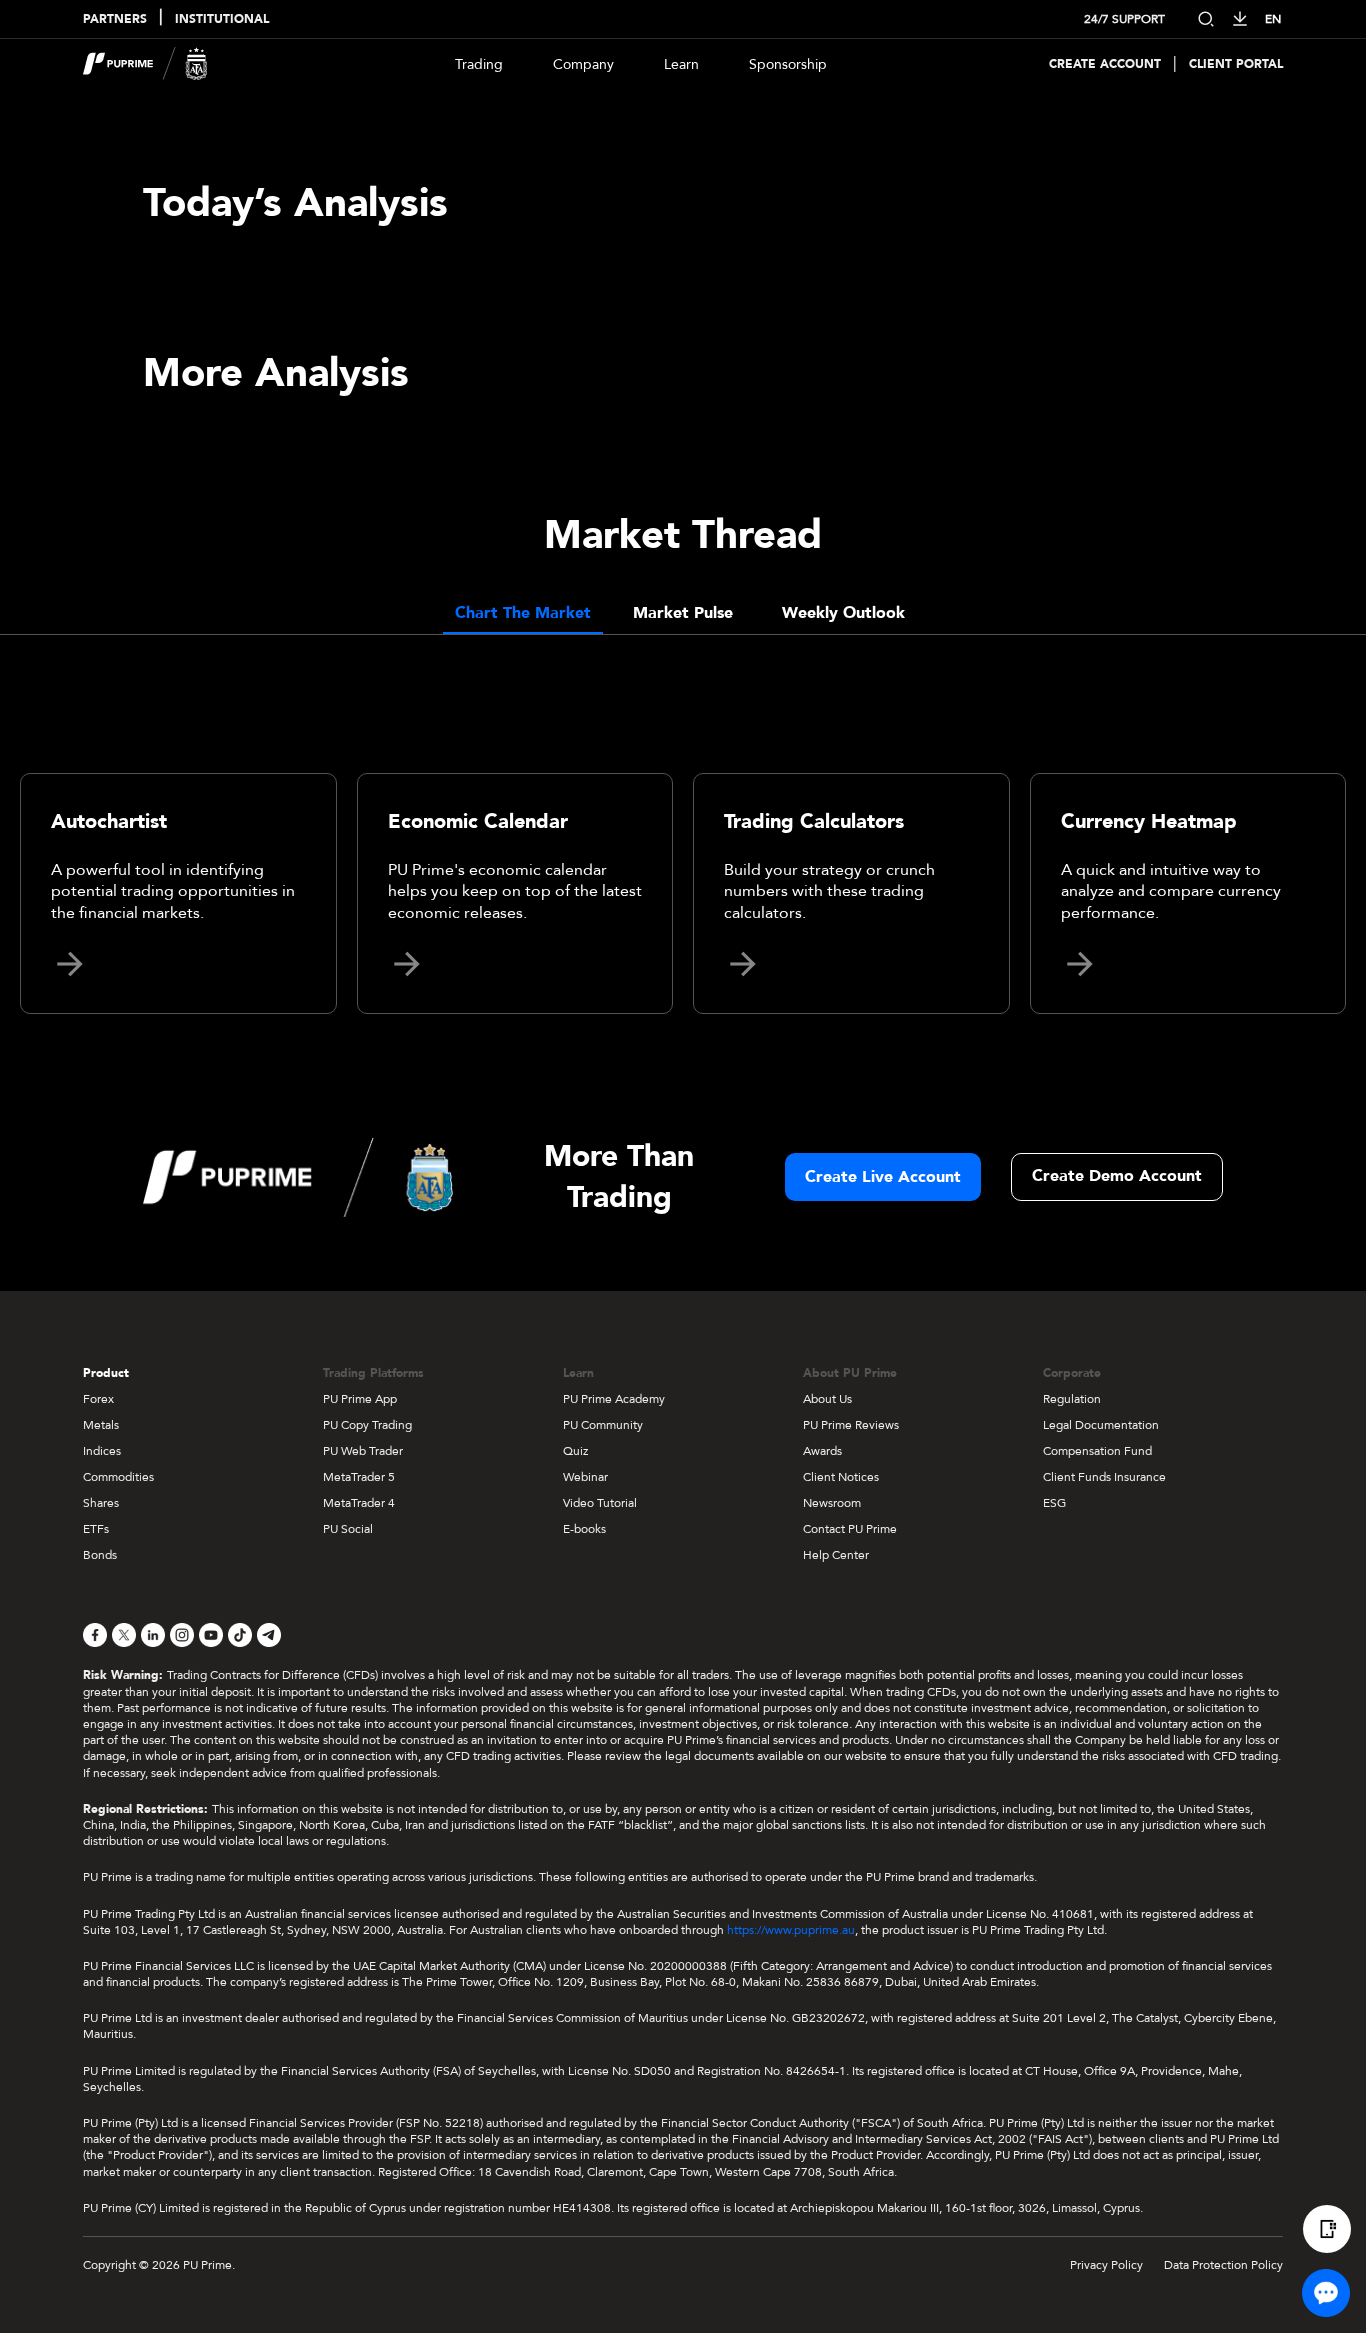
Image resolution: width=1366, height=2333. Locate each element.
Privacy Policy (1106, 2265)
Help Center (836, 1555)
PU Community (603, 1425)
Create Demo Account (1117, 1176)
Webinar (585, 1477)
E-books (584, 1529)
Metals (101, 1425)
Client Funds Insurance (1104, 1477)
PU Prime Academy (614, 1399)
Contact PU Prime (850, 1529)
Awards (822, 1451)
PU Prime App (360, 1399)
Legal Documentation (1101, 1425)
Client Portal (1236, 64)
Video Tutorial (600, 1503)
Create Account (1105, 64)
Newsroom (832, 1503)
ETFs (96, 1529)
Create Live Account (883, 1177)
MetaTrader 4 (359, 1503)
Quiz (575, 1451)
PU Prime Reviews (851, 1425)
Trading (479, 64)
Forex (98, 1399)
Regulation (1072, 1399)
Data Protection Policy (1223, 2265)
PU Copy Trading (367, 1425)
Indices (102, 1451)
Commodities (118, 1477)
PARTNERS (115, 19)
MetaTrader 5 (359, 1477)
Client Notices (841, 1477)
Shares (101, 1503)
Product (106, 1373)
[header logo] (145, 64)
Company (583, 64)
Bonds (100, 1555)
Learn (681, 64)
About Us (827, 1399)
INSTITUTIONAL (222, 19)
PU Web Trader (363, 1451)
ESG (1054, 1503)
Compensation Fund (1097, 1451)
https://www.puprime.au (791, 1930)
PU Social (348, 1529)
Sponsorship (788, 64)
